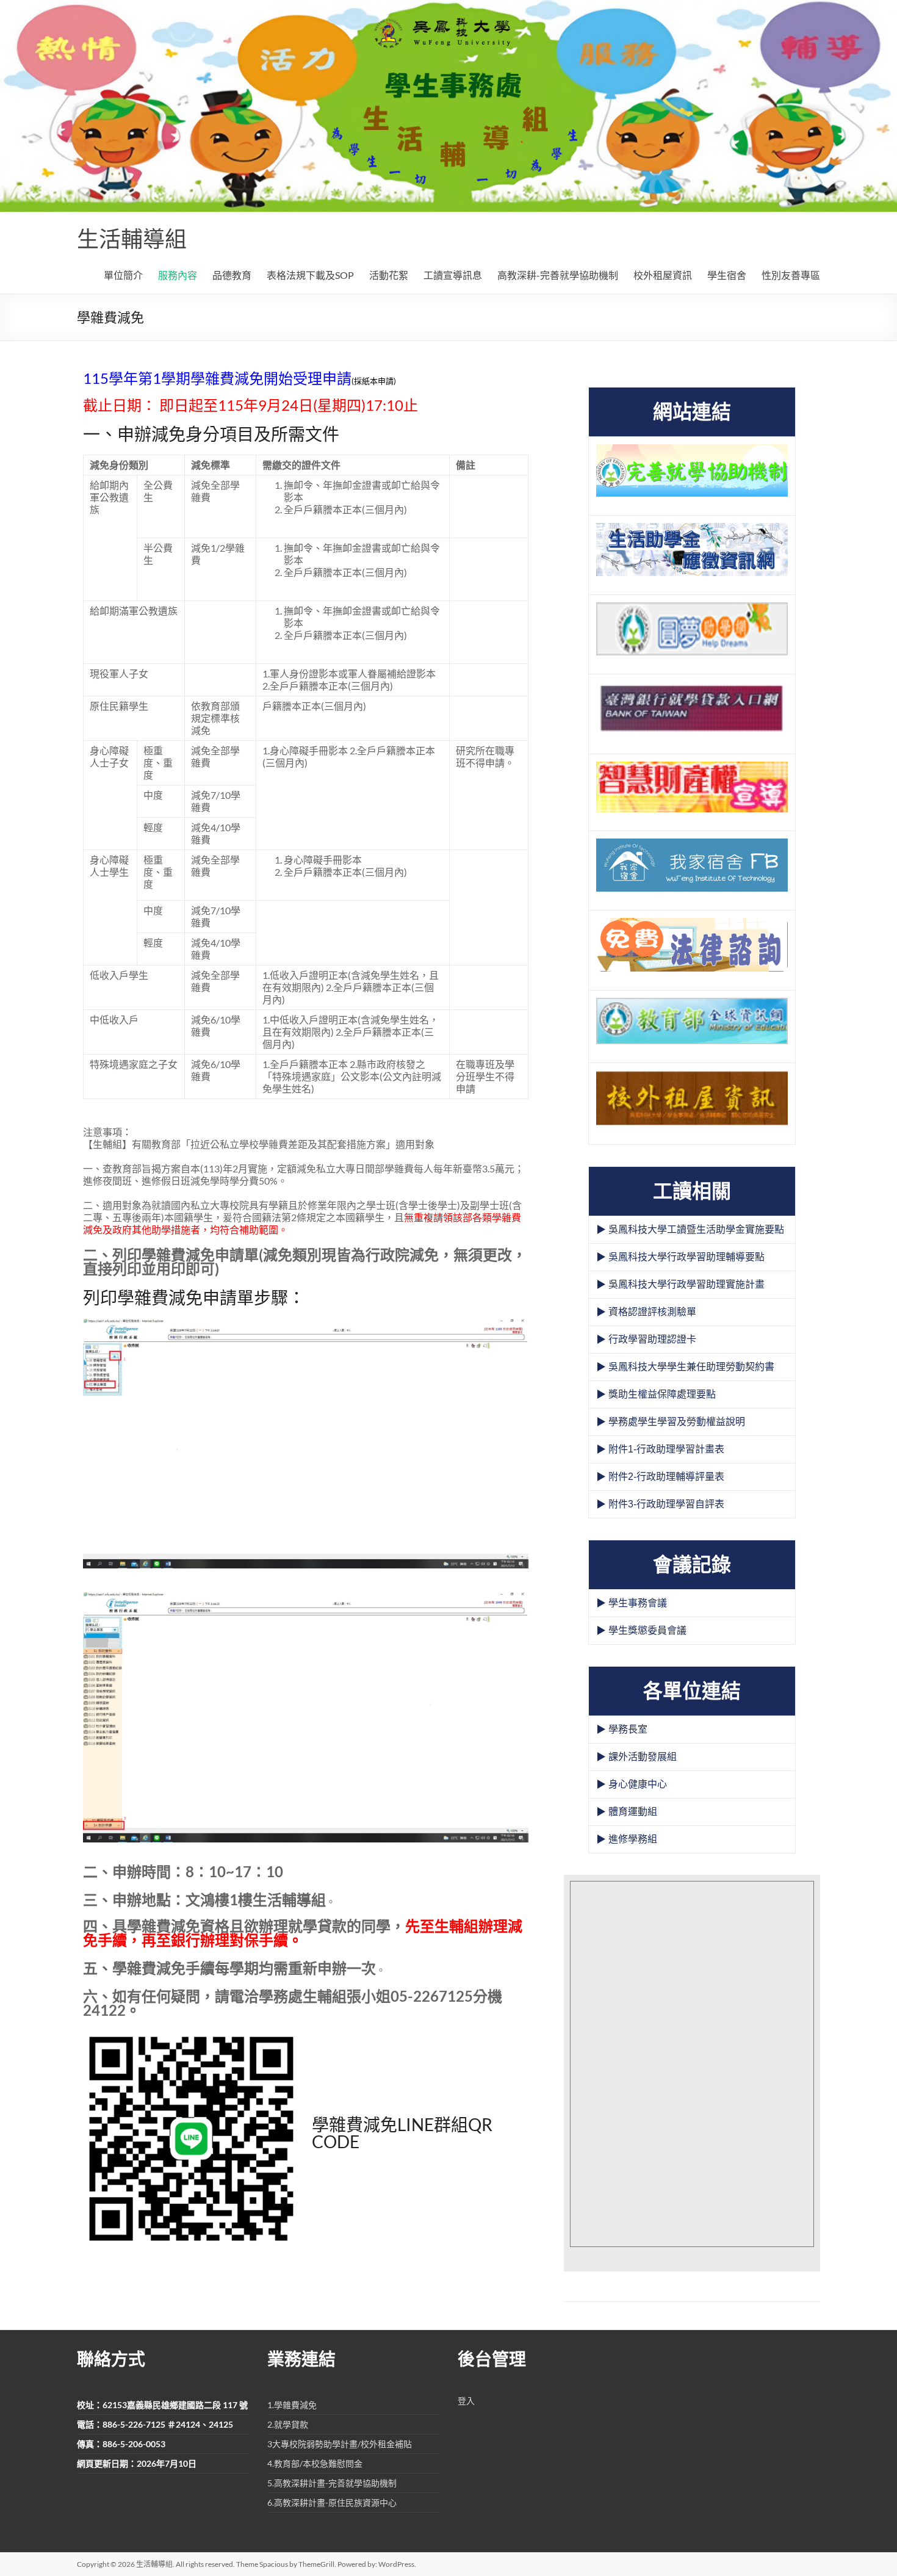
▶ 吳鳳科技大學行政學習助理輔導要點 (680, 1257)
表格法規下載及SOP (310, 275)
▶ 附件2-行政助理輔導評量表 (660, 1477)
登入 (466, 2401)
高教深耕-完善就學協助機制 (558, 275)
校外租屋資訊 (663, 275)
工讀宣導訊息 (453, 275)
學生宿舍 (727, 275)
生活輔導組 (132, 239)
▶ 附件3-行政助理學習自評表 (660, 1504)
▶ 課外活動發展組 (636, 1757)
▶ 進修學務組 (627, 1839)
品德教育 (232, 275)
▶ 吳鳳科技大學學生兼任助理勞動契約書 (685, 1367)
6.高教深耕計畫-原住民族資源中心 (332, 2502)
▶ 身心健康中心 (632, 1784)
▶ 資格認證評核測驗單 (646, 1312)
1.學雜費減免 (292, 2405)
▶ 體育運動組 (627, 1812)
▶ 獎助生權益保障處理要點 (656, 1394)
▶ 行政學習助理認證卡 (646, 1339)
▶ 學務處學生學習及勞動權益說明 (671, 1422)
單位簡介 (123, 275)
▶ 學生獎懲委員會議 (641, 1630)
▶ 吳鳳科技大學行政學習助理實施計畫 (680, 1284)
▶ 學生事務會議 (632, 1603)
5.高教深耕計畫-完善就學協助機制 (332, 2483)
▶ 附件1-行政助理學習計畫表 (660, 1449)
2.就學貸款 (288, 2424)
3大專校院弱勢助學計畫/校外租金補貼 (340, 2444)
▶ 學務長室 (622, 1729)
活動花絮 (389, 275)
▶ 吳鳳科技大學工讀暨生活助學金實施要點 (690, 1229)
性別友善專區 (791, 275)
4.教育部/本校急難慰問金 (315, 2463)
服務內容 (178, 275)
